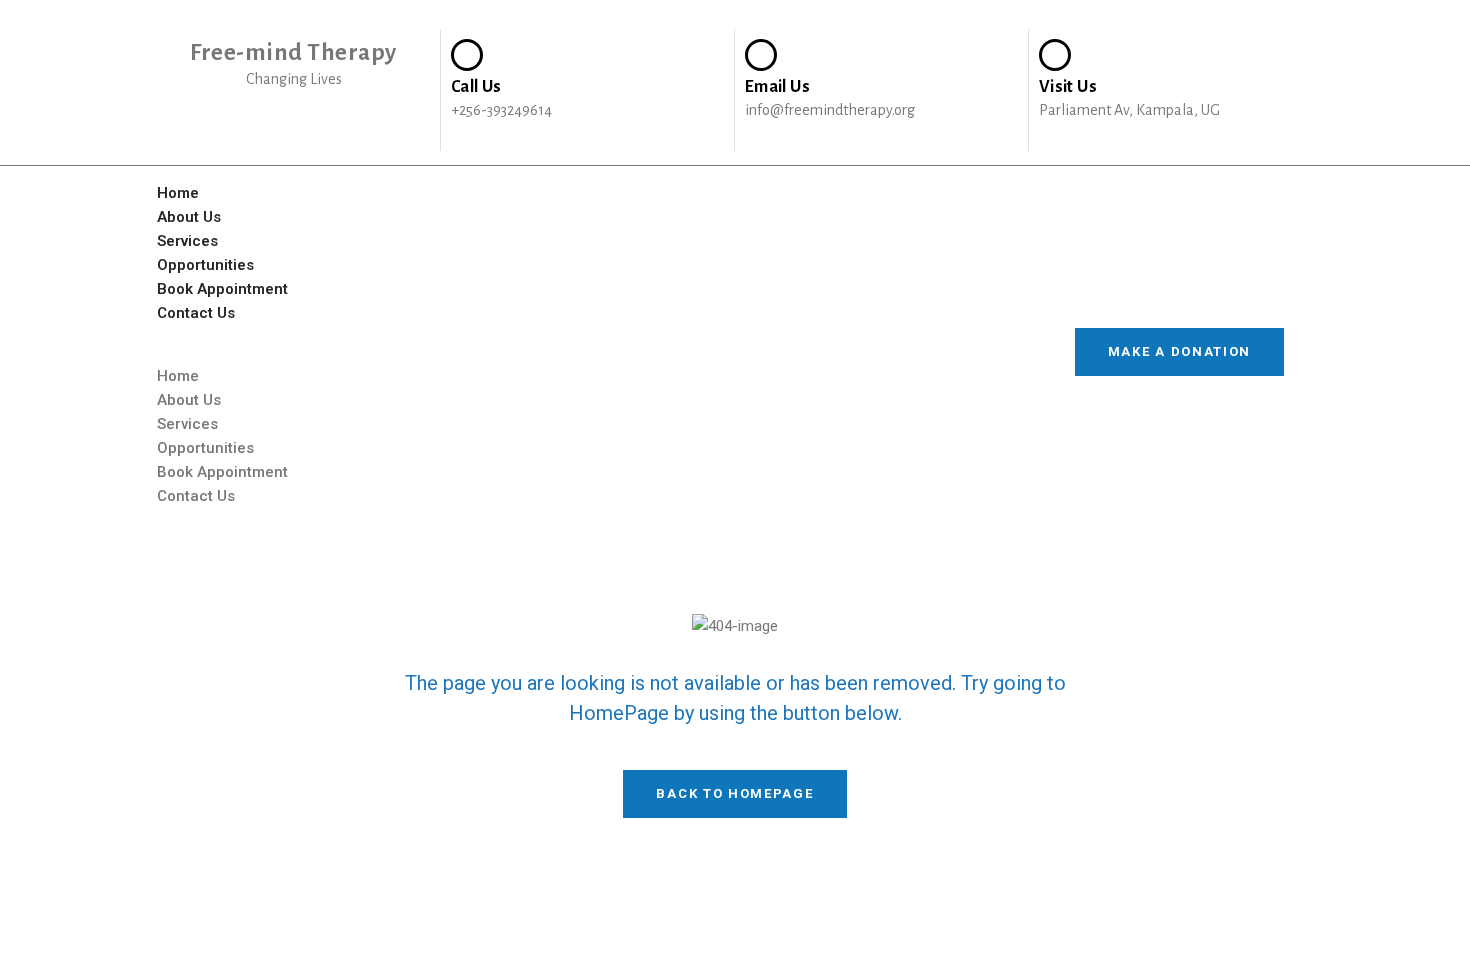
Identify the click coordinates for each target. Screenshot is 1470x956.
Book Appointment (222, 289)
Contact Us (196, 313)
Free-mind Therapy (293, 52)
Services (187, 241)
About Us (189, 217)
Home (178, 193)
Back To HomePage (734, 793)
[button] (592, 352)
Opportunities (205, 265)
